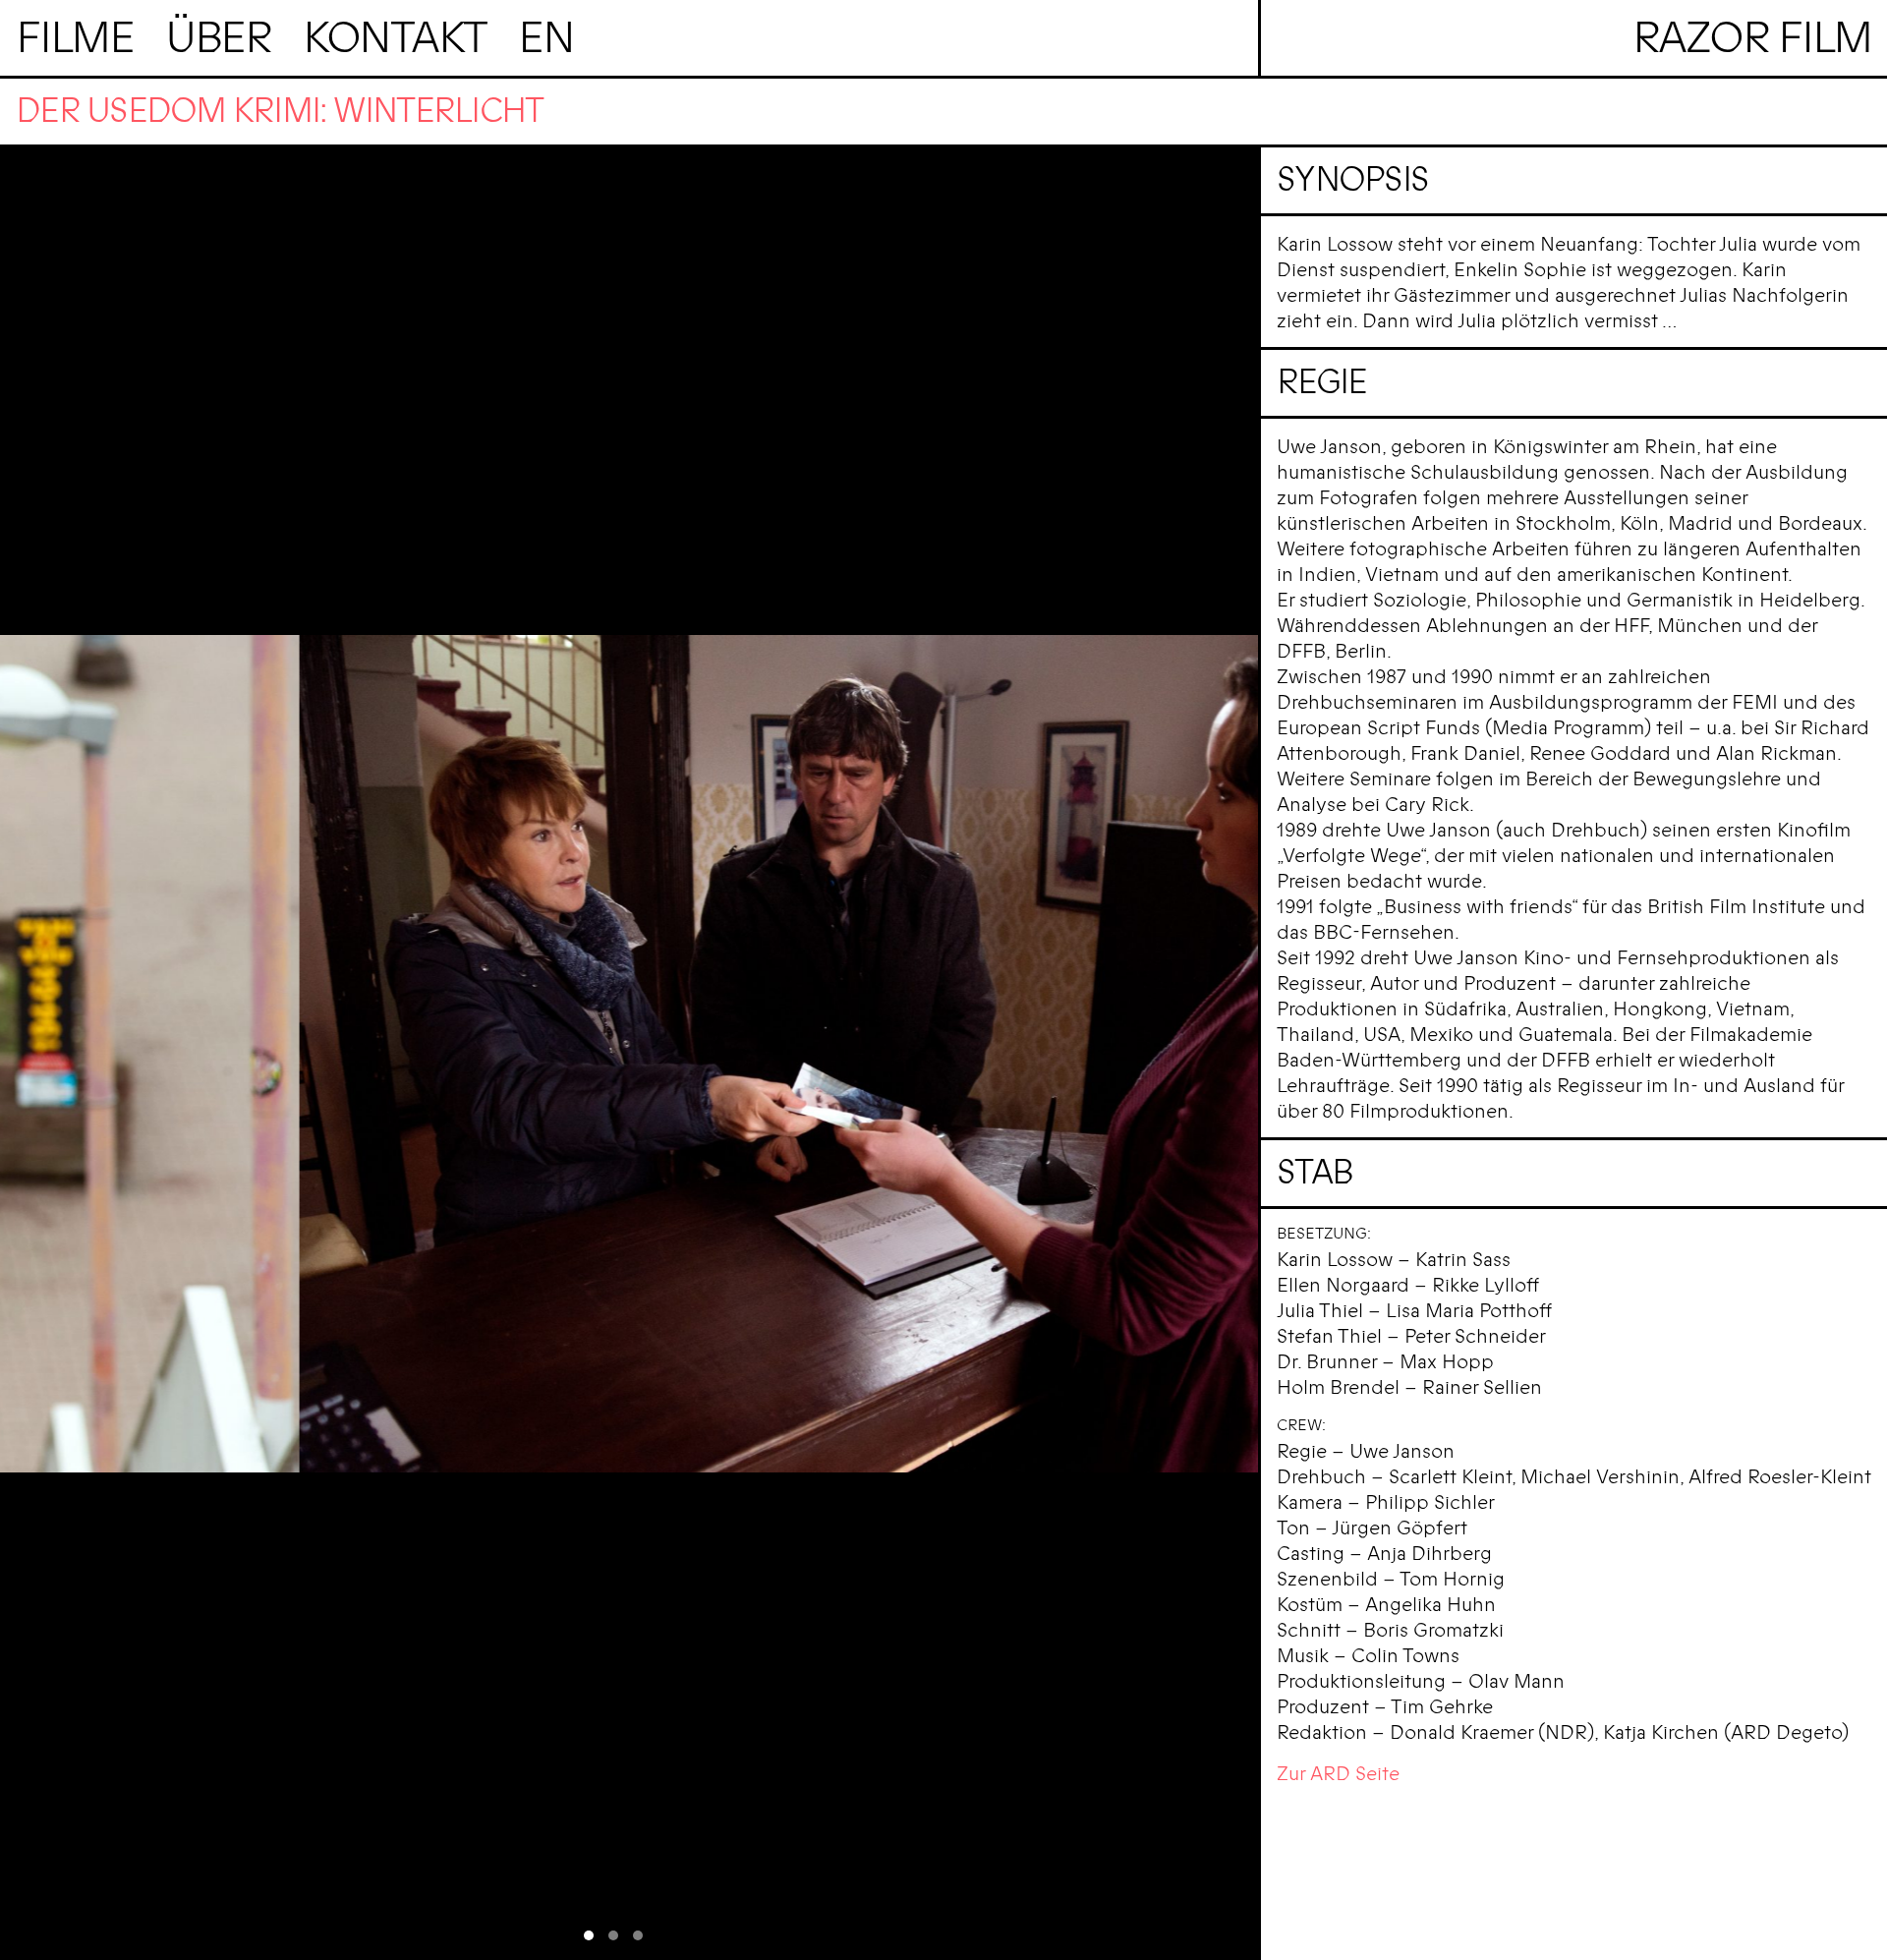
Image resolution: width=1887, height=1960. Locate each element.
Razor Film (1752, 38)
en (546, 38)
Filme (75, 38)
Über (218, 38)
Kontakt (395, 38)
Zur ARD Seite (1338, 1774)
